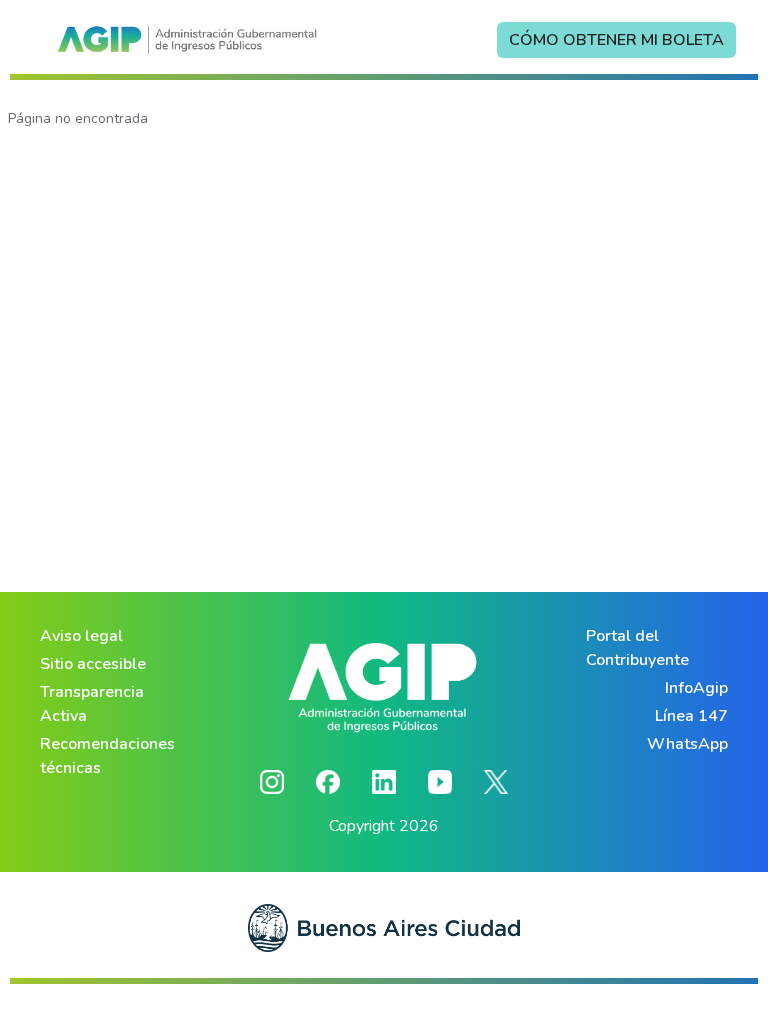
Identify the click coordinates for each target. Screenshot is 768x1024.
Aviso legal (81, 636)
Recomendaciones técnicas (107, 756)
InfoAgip (696, 688)
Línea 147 (691, 716)
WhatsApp (687, 744)
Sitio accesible (93, 664)
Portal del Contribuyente (637, 648)
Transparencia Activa (92, 704)
